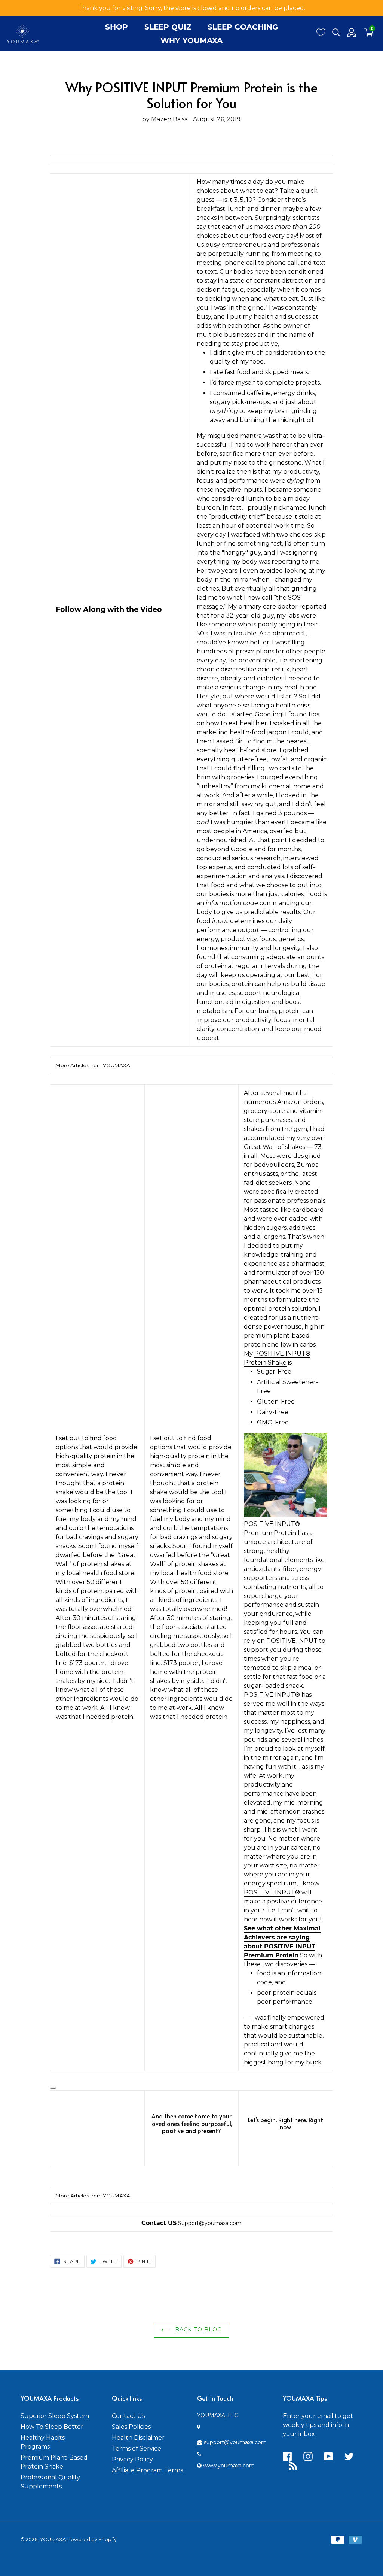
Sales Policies (131, 2427)
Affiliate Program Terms (147, 2470)
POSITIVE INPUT (269, 1892)
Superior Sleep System (55, 2416)
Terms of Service (137, 2448)
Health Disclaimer (138, 2438)
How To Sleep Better (52, 2427)
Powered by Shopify (92, 2539)
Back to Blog (198, 2330)
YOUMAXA (53, 2539)
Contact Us (128, 2416)
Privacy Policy (132, 2459)
